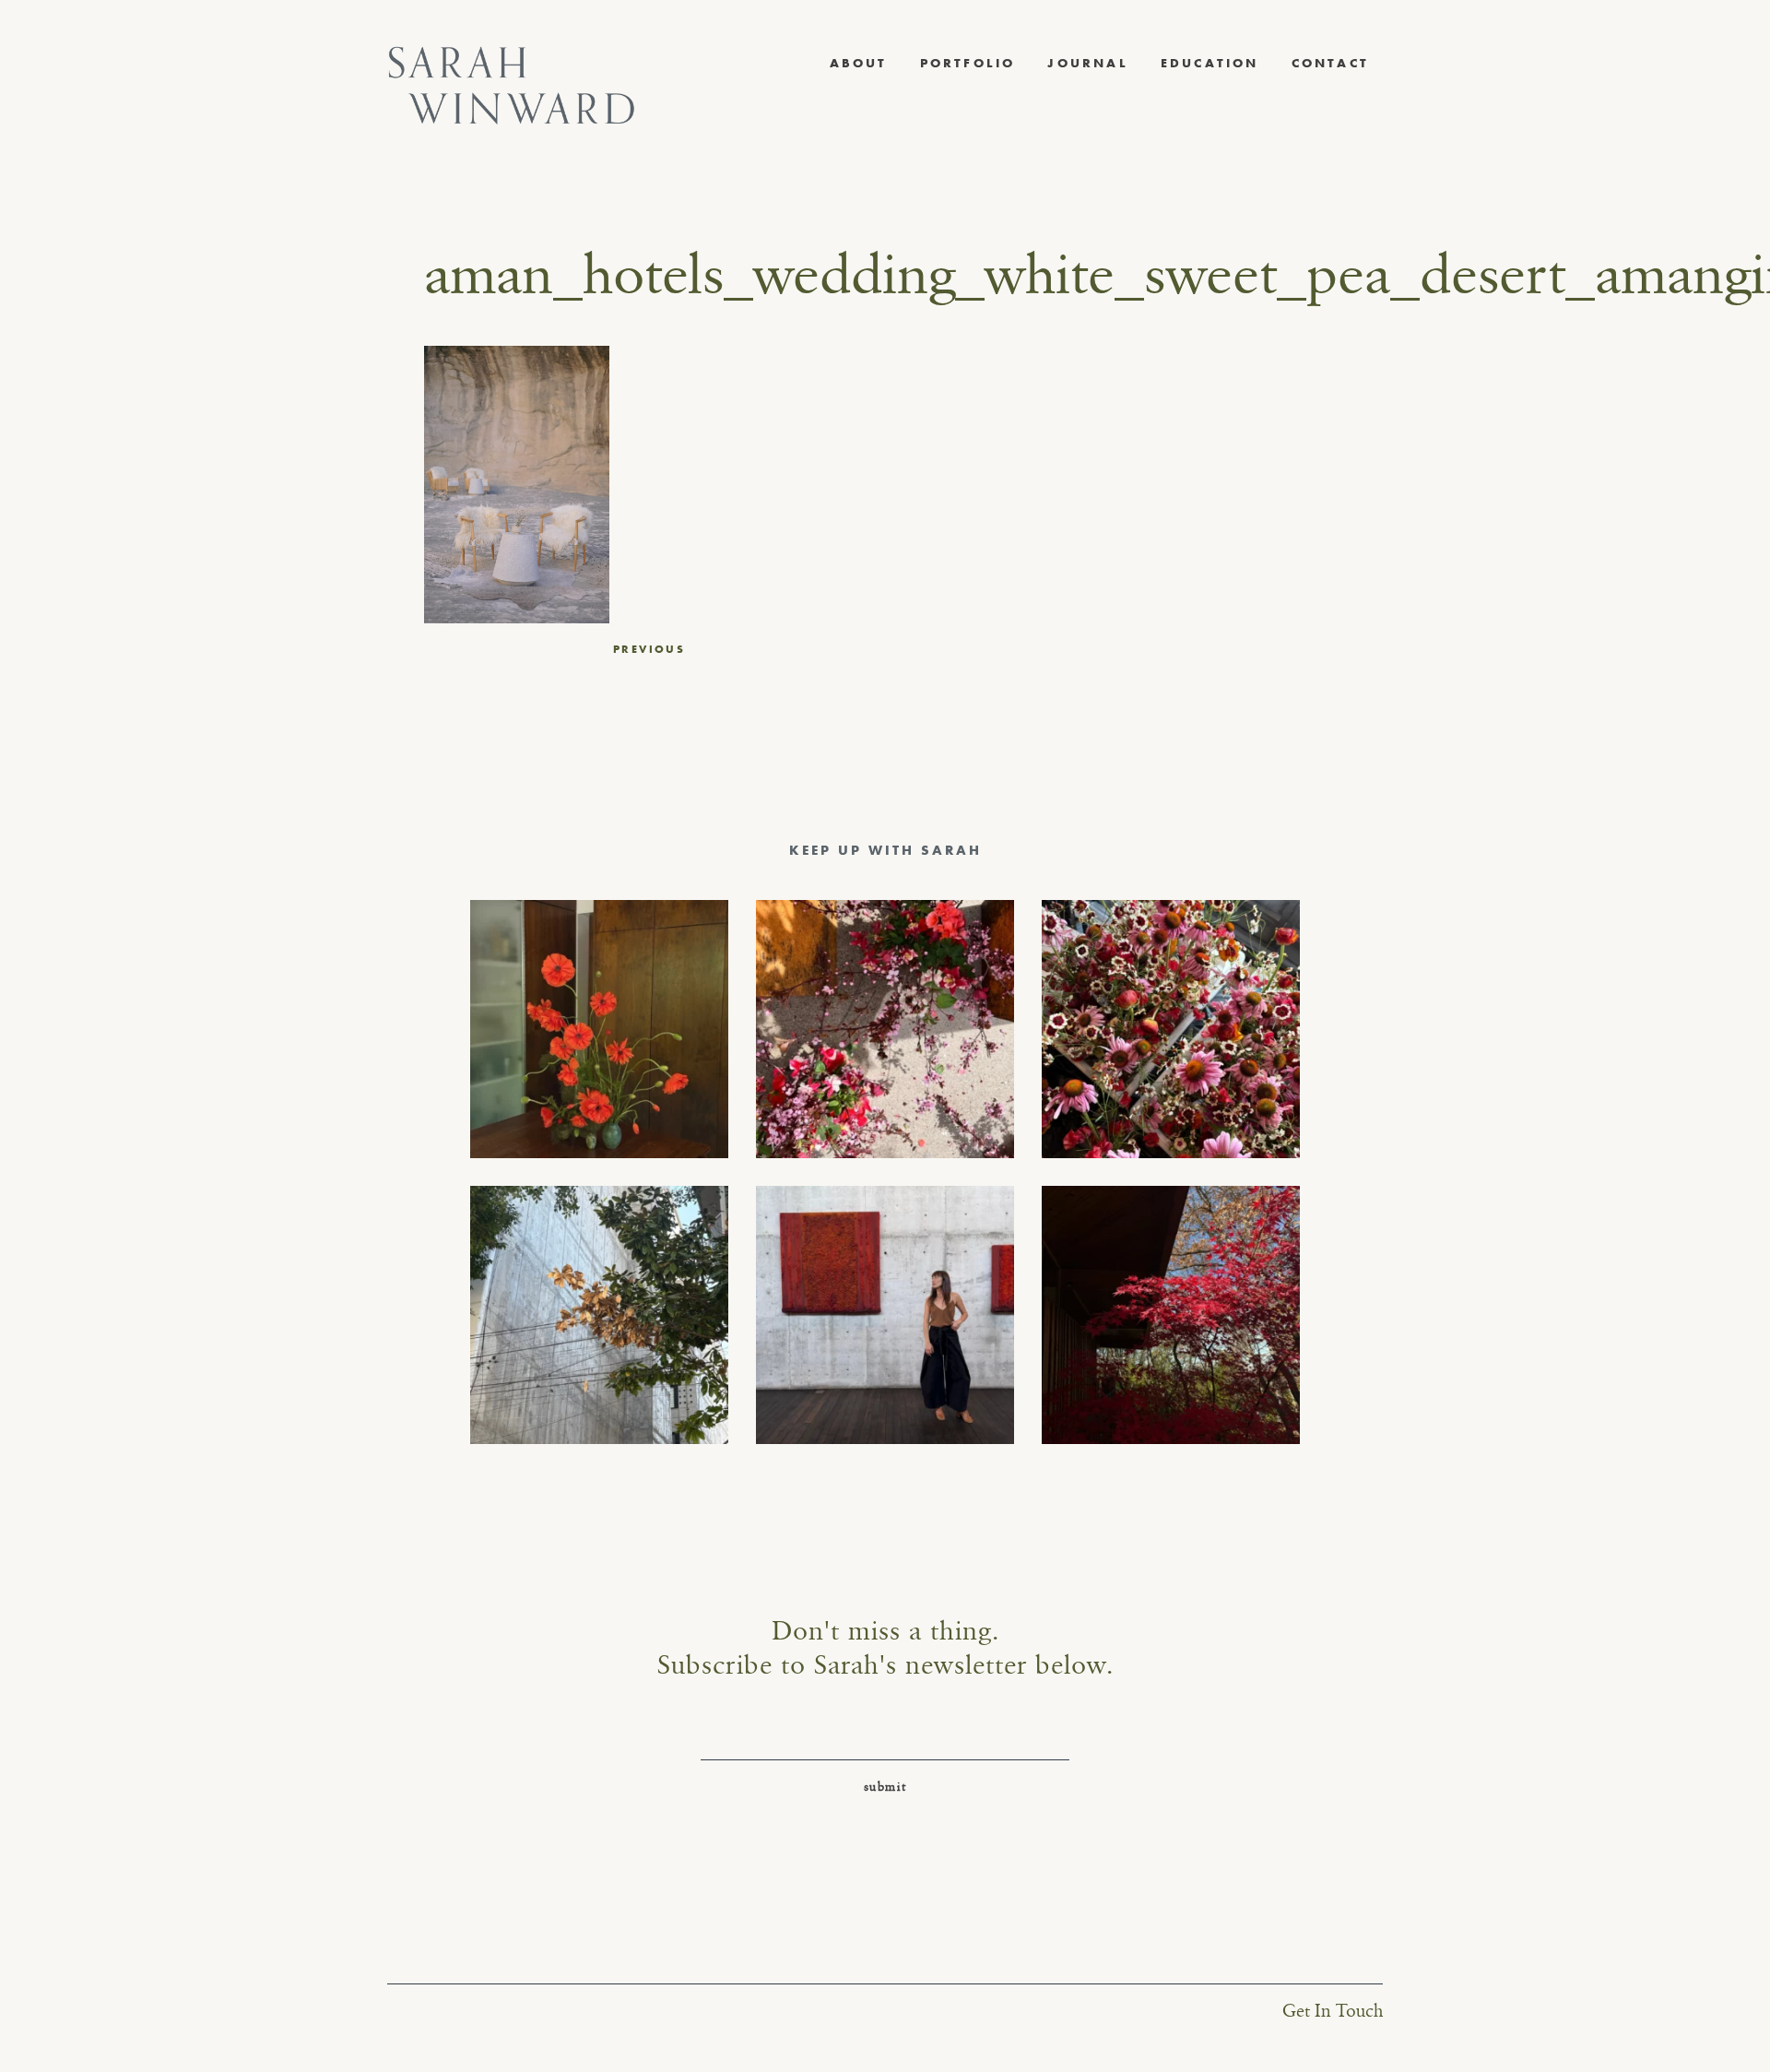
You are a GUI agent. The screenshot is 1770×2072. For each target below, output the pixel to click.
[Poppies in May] (599, 1029)
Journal (1087, 63)
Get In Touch (1333, 2012)
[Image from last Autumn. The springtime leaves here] (1171, 1315)
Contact (1330, 63)
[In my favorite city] (885, 1315)
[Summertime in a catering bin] (1171, 1029)
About (859, 63)
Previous (649, 649)
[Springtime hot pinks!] (885, 1029)
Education (1210, 63)
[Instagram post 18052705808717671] (599, 1315)
